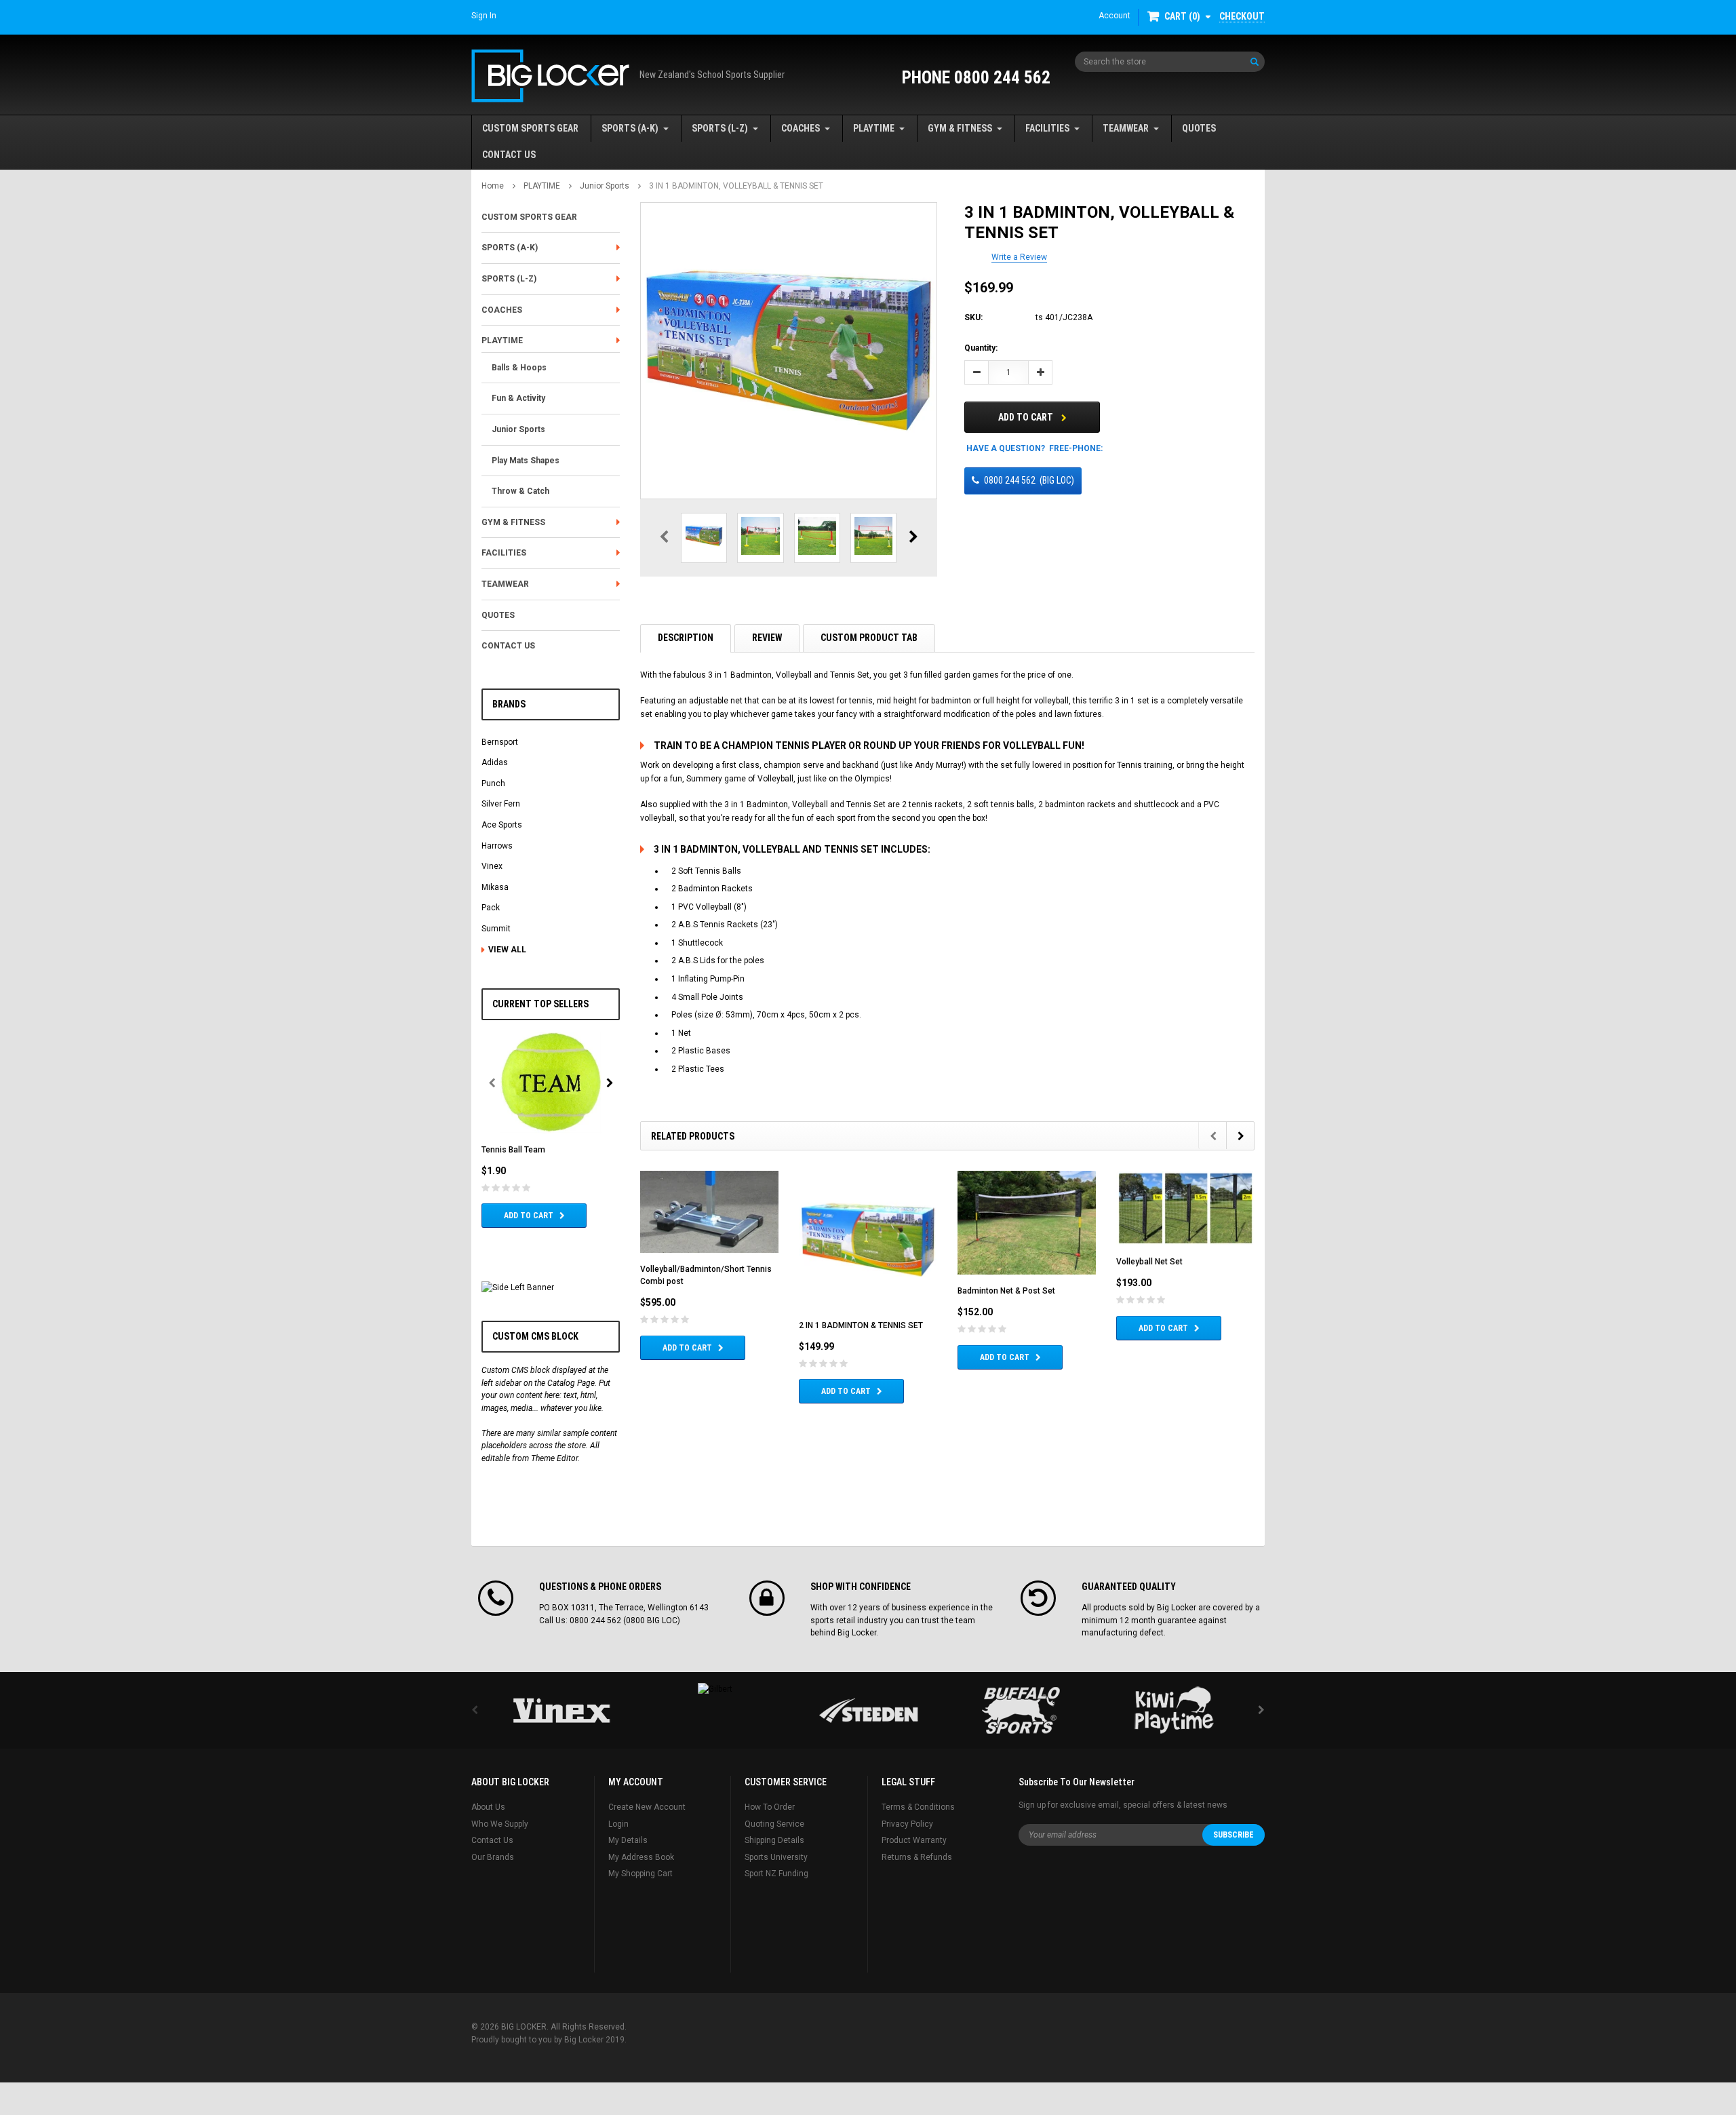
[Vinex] (561, 1710)
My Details (628, 1840)
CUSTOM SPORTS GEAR (530, 128)
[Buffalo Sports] (1021, 1710)
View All (507, 950)
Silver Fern (501, 804)
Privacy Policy (907, 1824)
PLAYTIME (874, 128)
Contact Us (492, 1840)
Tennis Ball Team (513, 1150)
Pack (491, 908)
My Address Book (641, 1857)
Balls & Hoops (519, 368)
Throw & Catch (520, 491)
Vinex (492, 866)
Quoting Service (774, 1824)
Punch (493, 783)
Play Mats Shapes (526, 461)
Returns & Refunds (917, 1857)
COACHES (801, 128)
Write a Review (1019, 257)
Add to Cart (529, 1216)
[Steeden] (868, 1710)
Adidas (495, 762)
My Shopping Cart (640, 1874)
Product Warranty (914, 1840)
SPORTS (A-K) (630, 128)
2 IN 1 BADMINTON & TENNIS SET (861, 1325)
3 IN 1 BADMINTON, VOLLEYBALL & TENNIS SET (736, 186)
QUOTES (1199, 128)
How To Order (770, 1807)
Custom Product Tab (869, 638)
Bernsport (500, 742)
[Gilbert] (715, 1689)
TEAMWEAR (1126, 128)
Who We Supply (500, 1824)
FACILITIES (1047, 128)
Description (686, 638)
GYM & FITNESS (960, 128)
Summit (496, 929)
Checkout (1242, 16)
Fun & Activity (518, 398)
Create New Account (647, 1807)
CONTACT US (509, 155)
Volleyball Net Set (1149, 1262)
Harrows (497, 846)
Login (618, 1824)
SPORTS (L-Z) (720, 128)
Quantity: (981, 348)
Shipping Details (774, 1840)
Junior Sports (605, 186)
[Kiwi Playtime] (1175, 1710)
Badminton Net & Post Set (1006, 1291)
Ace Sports (502, 825)
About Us (488, 1807)
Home (493, 186)
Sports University (776, 1857)
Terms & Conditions (918, 1807)
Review (767, 638)
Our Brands (493, 1857)
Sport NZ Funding (776, 1874)
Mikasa (495, 887)
